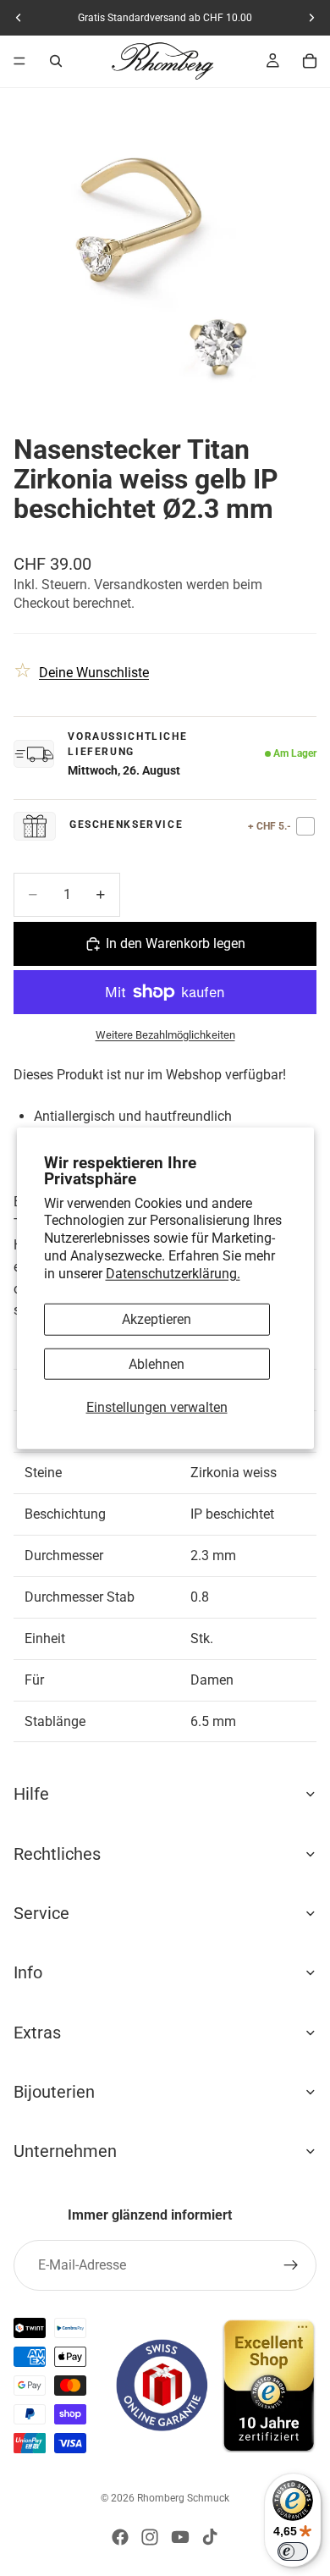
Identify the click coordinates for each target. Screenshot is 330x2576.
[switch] (293, 2551)
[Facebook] (120, 2537)
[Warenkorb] (310, 61)
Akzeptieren (157, 1319)
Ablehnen (157, 1363)
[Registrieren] (291, 2265)
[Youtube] (180, 2537)
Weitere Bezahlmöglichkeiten (165, 1035)
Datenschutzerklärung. (173, 1273)
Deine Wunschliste (94, 673)
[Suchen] (56, 61)
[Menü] (19, 61)
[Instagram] (150, 2537)
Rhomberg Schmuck (183, 2498)
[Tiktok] (210, 2537)
